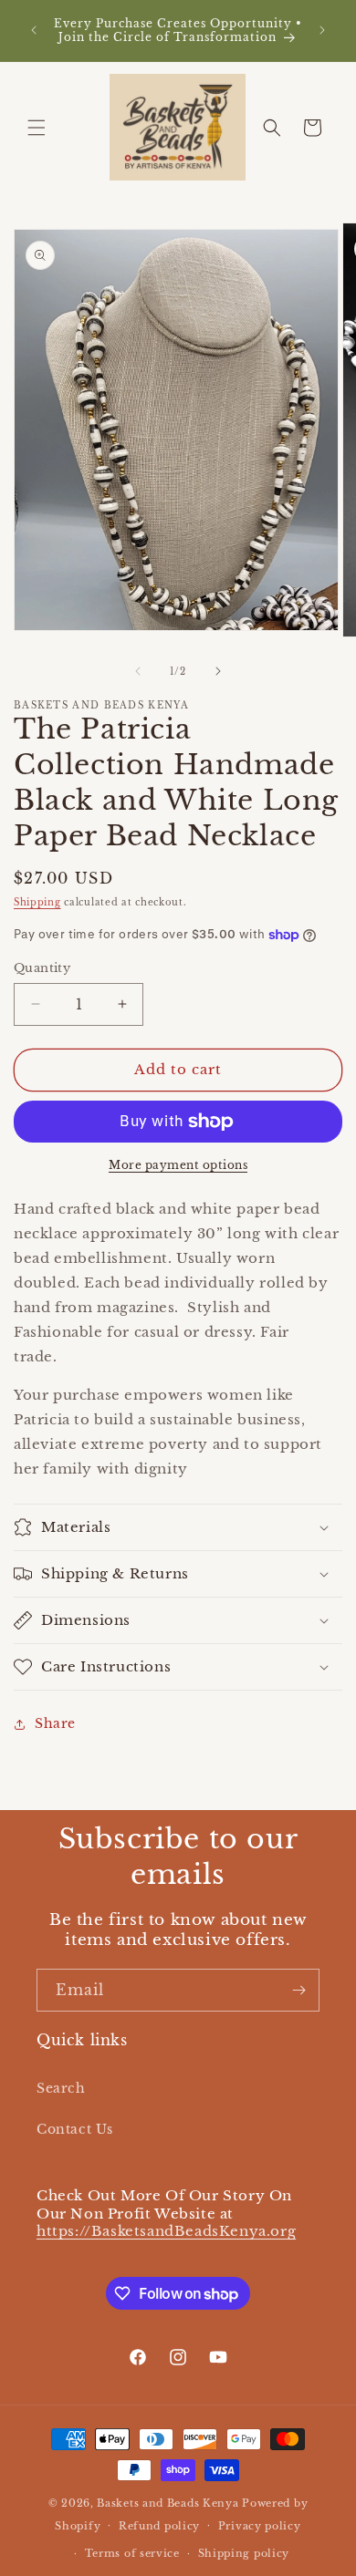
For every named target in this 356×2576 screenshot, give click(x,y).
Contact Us (75, 2129)
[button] (37, 128)
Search (61, 2088)
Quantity (42, 968)
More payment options (178, 1165)
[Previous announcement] (34, 30)
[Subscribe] (298, 1990)
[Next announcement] (322, 30)
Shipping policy (244, 2553)
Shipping (37, 902)
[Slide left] (138, 671)
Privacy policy (260, 2526)
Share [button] (55, 1723)
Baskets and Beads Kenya (168, 2503)
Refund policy (159, 2526)
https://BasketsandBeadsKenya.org (166, 2231)
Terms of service (132, 2553)
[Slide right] (218, 671)
